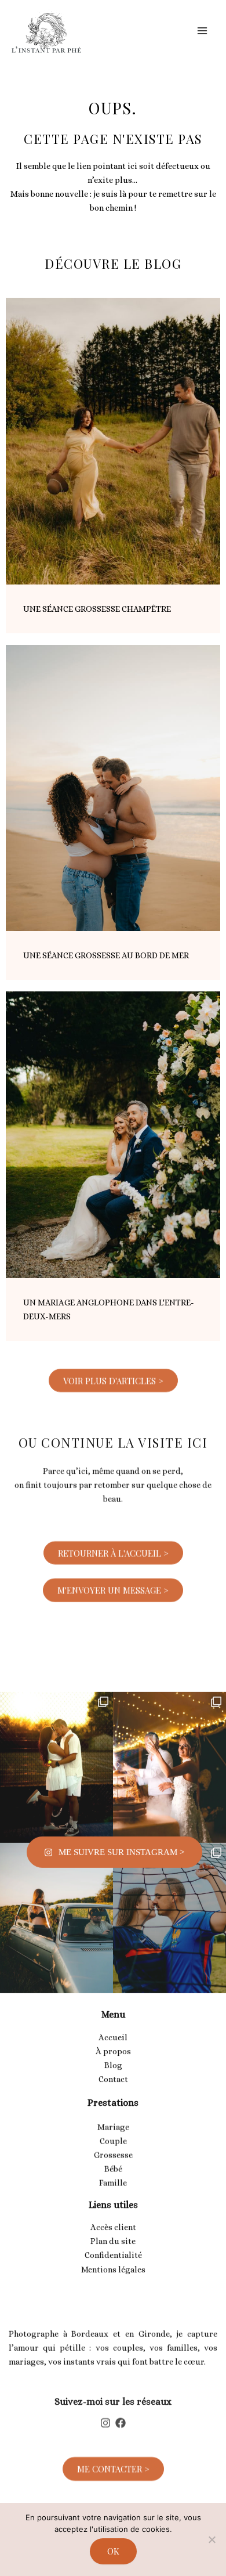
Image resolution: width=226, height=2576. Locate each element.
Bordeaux (90, 2330)
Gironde (154, 2330)
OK (113, 2551)
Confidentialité (113, 2249)
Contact (113, 2073)
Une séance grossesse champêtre (97, 609)
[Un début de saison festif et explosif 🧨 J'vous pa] (170, 1738)
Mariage (113, 2119)
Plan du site (113, 2235)
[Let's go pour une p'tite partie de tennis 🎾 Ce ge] (57, 1738)
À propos (113, 2045)
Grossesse (113, 2147)
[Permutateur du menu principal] (202, 31)
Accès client (113, 2221)
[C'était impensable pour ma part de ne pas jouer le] (170, 1888)
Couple (113, 2133)
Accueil (113, 2031)
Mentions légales (113, 2263)
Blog (113, 2059)
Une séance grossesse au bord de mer (106, 955)
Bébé (113, 2161)
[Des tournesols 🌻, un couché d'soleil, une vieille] (57, 1888)
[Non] (212, 2539)
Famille (113, 2175)
